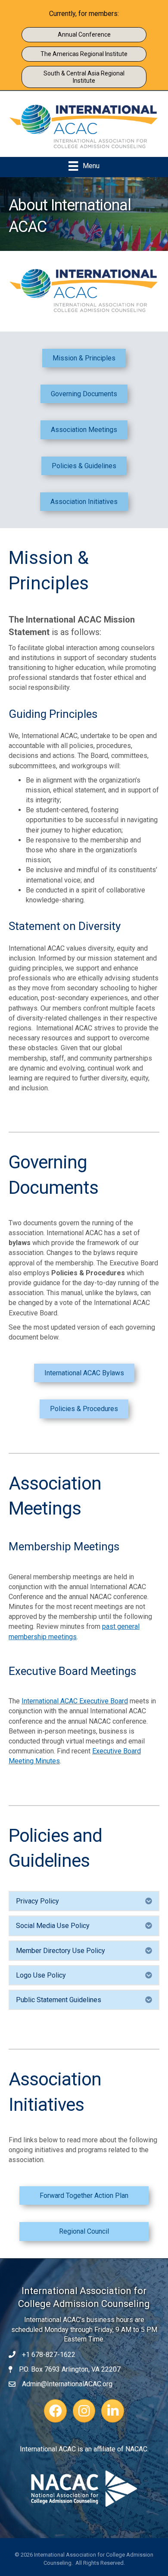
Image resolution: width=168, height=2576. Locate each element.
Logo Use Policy (41, 1975)
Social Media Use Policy (53, 1926)
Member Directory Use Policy (61, 1951)
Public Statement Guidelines (59, 2000)
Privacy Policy (37, 1901)
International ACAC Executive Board (75, 1701)
